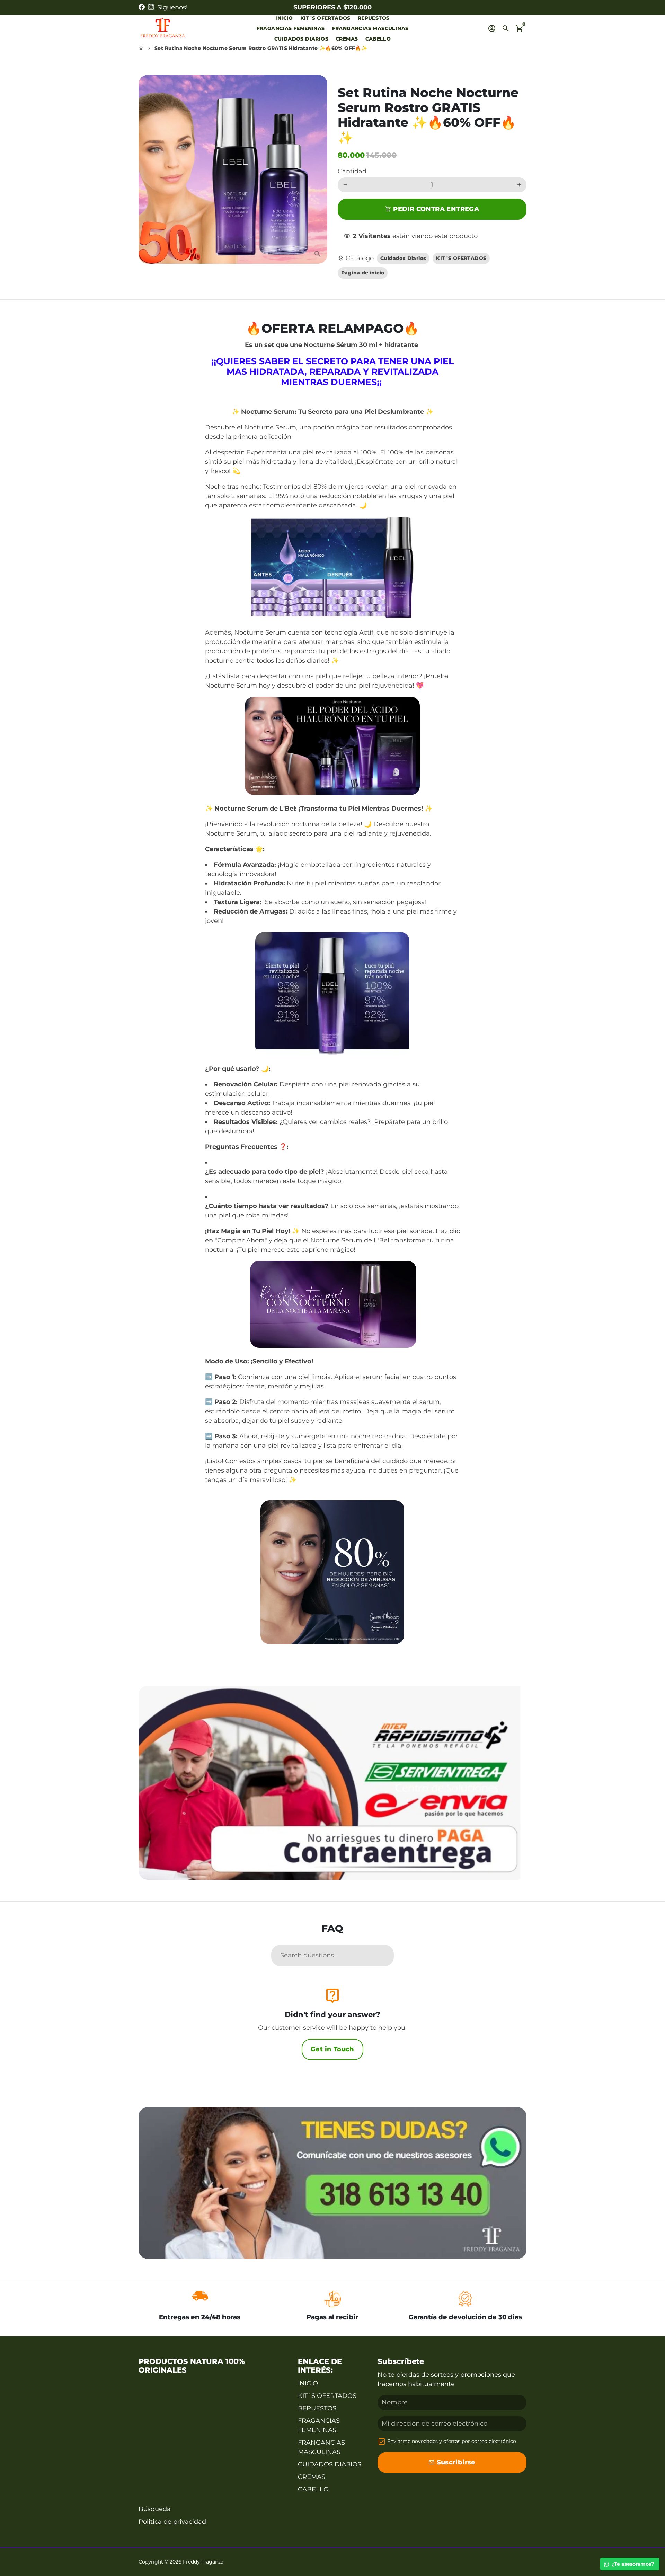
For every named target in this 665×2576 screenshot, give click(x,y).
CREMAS (347, 39)
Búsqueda (155, 2509)
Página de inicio (363, 273)
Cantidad (352, 171)
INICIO (284, 18)
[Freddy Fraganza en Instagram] (151, 7)
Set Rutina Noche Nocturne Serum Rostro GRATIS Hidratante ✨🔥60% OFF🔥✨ (261, 48)
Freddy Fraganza (203, 2562)
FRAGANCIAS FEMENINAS (291, 28)
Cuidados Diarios (403, 258)
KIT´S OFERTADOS (325, 18)
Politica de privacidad (172, 2522)
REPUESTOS (374, 18)
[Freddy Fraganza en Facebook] (142, 7)
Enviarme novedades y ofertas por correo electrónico (452, 2441)
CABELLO (378, 39)
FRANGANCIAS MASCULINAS (370, 28)
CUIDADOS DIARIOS (301, 39)
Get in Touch (332, 2049)
